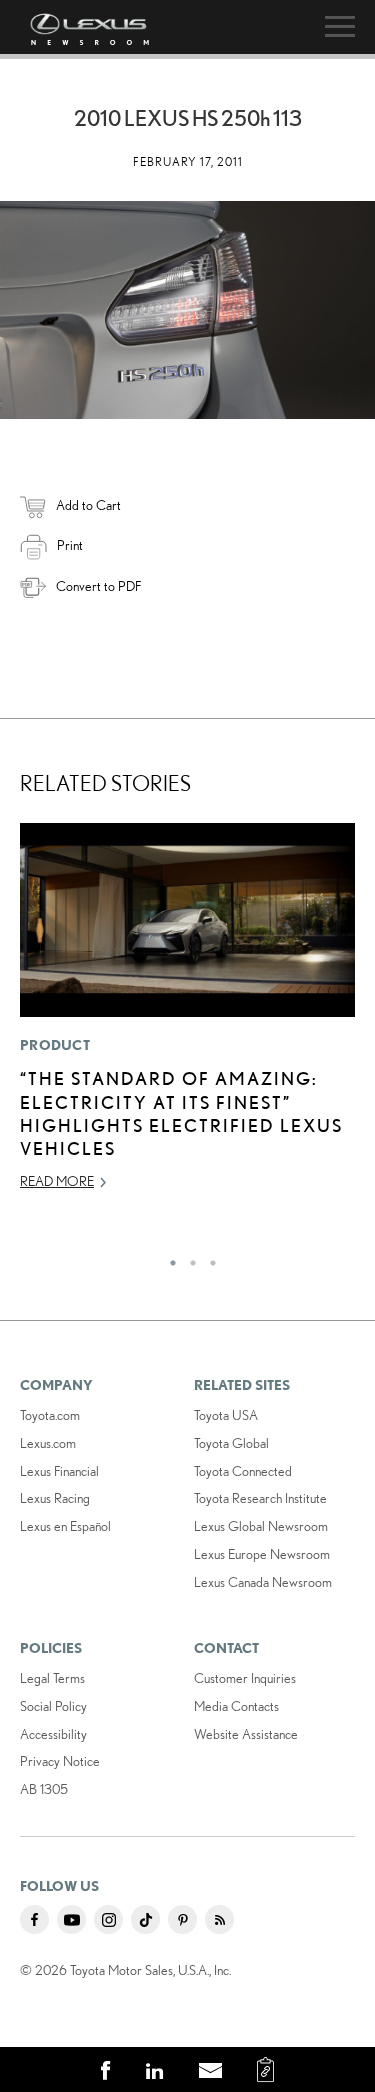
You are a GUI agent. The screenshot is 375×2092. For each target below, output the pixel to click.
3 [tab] (208, 1258)
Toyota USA (226, 1415)
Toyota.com (50, 1415)
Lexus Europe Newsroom (262, 1554)
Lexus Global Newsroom (261, 1526)
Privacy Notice (60, 1761)
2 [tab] (188, 1258)
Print (70, 545)
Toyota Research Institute (260, 1498)
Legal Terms (52, 1678)
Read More (57, 1181)
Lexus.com (48, 1443)
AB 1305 (44, 1789)
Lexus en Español (65, 1526)
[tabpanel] (187, 1015)
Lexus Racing (55, 1498)
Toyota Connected (243, 1471)
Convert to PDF (98, 586)
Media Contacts (236, 1706)
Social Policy (53, 1706)
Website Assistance (246, 1734)
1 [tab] (168, 1258)
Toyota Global (231, 1443)
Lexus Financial (59, 1471)
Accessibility (53, 1734)
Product (55, 1045)
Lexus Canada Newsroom (263, 1582)
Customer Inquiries (245, 1678)
